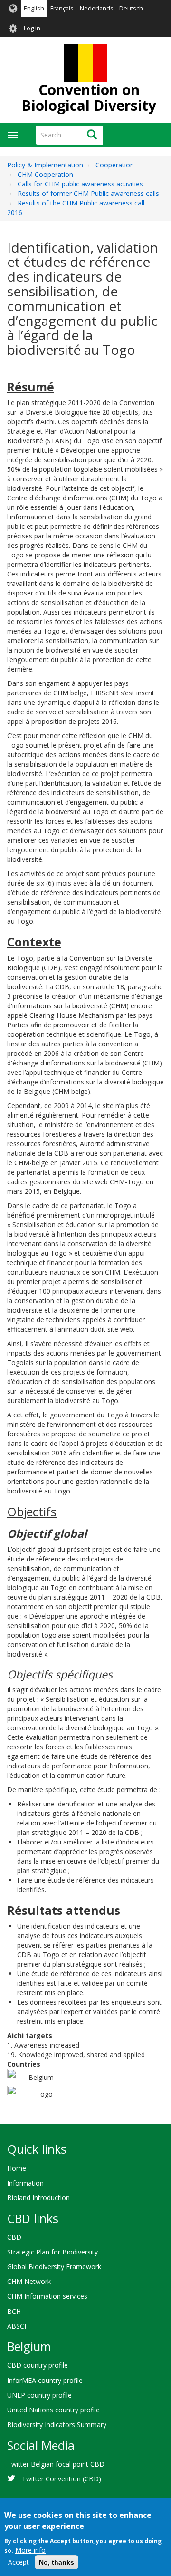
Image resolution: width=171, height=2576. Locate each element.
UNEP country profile (39, 2395)
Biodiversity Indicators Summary (57, 2425)
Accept (19, 2562)
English (34, 8)
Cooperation (115, 165)
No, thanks (57, 2562)
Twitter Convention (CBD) (62, 2479)
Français (62, 8)
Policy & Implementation (45, 165)
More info (30, 2550)
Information (25, 2183)
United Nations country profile (53, 2410)
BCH (14, 2311)
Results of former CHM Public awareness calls (88, 193)
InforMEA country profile (45, 2380)
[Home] (85, 63)
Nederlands (97, 8)
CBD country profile (38, 2365)
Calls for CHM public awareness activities (80, 184)
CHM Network (29, 2281)
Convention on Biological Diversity (89, 98)
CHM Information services (47, 2296)
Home (17, 2168)
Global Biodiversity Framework (54, 2267)
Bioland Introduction (38, 2198)
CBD (14, 2237)
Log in (32, 28)
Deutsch (131, 8)
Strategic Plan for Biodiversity (52, 2252)
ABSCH (18, 2326)
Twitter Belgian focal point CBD (56, 2464)
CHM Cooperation (45, 174)
